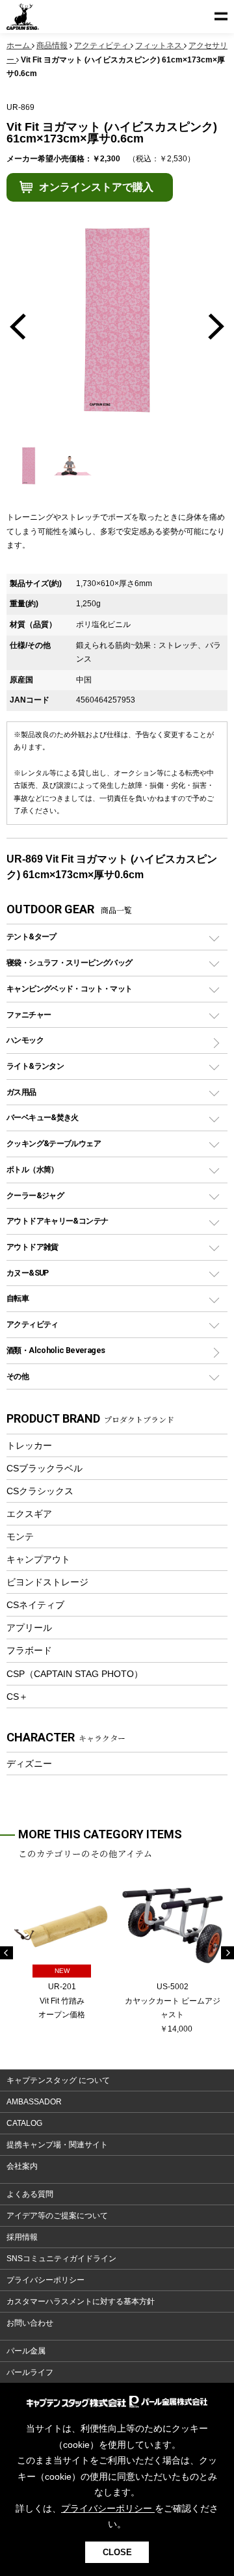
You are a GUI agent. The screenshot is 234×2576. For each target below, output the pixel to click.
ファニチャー (29, 1014)
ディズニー (29, 1764)
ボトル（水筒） (32, 1169)
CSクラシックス (40, 1491)
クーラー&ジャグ (35, 1195)
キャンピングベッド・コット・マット (69, 988)
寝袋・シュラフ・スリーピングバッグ (69, 962)
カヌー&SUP (28, 1273)
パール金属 (26, 2351)
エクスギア (29, 1514)
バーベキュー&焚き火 (43, 1117)
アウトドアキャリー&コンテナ (57, 1221)
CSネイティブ (35, 1605)
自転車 (18, 1298)
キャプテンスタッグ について (58, 2080)
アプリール (29, 1628)
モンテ (20, 1536)
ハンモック (25, 1040)
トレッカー (29, 1445)
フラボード (29, 1650)
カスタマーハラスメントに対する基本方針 (81, 2301)
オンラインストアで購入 (96, 187)
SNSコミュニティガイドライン (61, 2259)
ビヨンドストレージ (47, 1582)
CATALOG (24, 2123)
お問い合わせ (30, 2323)
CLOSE (117, 2552)
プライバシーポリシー (45, 2280)
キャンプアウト (38, 1559)
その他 (18, 1376)
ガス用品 (21, 1092)
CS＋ (17, 1697)
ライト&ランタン (35, 1066)
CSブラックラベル (45, 1468)
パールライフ (30, 2372)
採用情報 (22, 2237)
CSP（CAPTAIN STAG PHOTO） (75, 1674)
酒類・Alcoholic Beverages (56, 1350)
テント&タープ (32, 936)
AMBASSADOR (34, 2102)
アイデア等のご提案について (57, 2216)
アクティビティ (32, 1324)
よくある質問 (30, 2194)
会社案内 (22, 2166)
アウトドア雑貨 (32, 1247)
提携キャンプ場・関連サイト (57, 2145)
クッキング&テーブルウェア (54, 1143)
